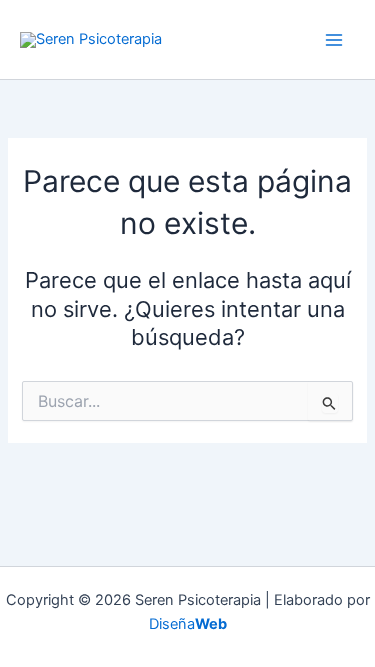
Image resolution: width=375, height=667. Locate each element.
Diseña (188, 624)
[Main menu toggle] (334, 40)
